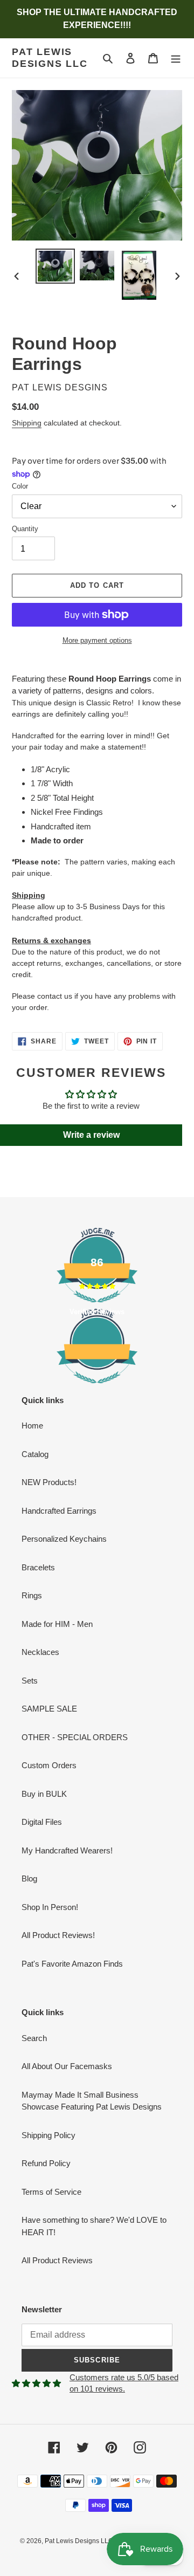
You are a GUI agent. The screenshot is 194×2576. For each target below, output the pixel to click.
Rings (32, 1595)
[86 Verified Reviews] (97, 1389)
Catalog (35, 1454)
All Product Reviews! (58, 1935)
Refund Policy (46, 2163)
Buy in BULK (44, 1794)
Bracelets (38, 1567)
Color (20, 486)
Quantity (25, 529)
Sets (30, 1681)
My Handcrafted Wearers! (67, 1850)
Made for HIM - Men (57, 1624)
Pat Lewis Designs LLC (50, 58)
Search (34, 2038)
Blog (29, 1878)
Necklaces (40, 1652)
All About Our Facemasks (67, 2066)
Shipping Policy (48, 2135)
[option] (55, 266)
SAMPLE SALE (49, 1709)
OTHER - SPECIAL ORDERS (75, 1737)
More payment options (97, 640)
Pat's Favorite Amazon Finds (72, 1964)
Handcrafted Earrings (59, 1511)
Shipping (27, 423)
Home (32, 1426)
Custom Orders (49, 1765)
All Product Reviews (57, 2260)
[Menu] (176, 58)
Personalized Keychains (64, 1539)
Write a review (91, 1135)
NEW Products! (49, 1482)
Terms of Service (51, 2192)
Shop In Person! (50, 1907)
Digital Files (42, 1822)
